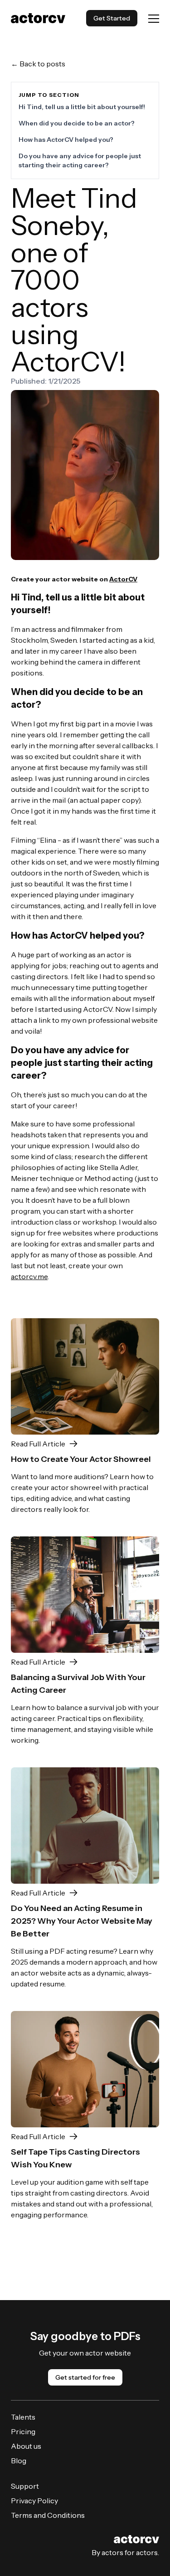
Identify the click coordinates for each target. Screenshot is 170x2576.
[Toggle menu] (154, 18)
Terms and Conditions (48, 2515)
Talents (23, 2417)
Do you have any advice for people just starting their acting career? (80, 160)
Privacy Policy (34, 2501)
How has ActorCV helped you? (66, 140)
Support (25, 2486)
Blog (19, 2461)
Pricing (23, 2431)
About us (26, 2446)
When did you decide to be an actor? (77, 123)
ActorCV (123, 579)
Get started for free (85, 2377)
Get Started (112, 18)
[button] (85, 1444)
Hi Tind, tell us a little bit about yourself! (82, 107)
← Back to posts (38, 64)
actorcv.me (29, 1276)
